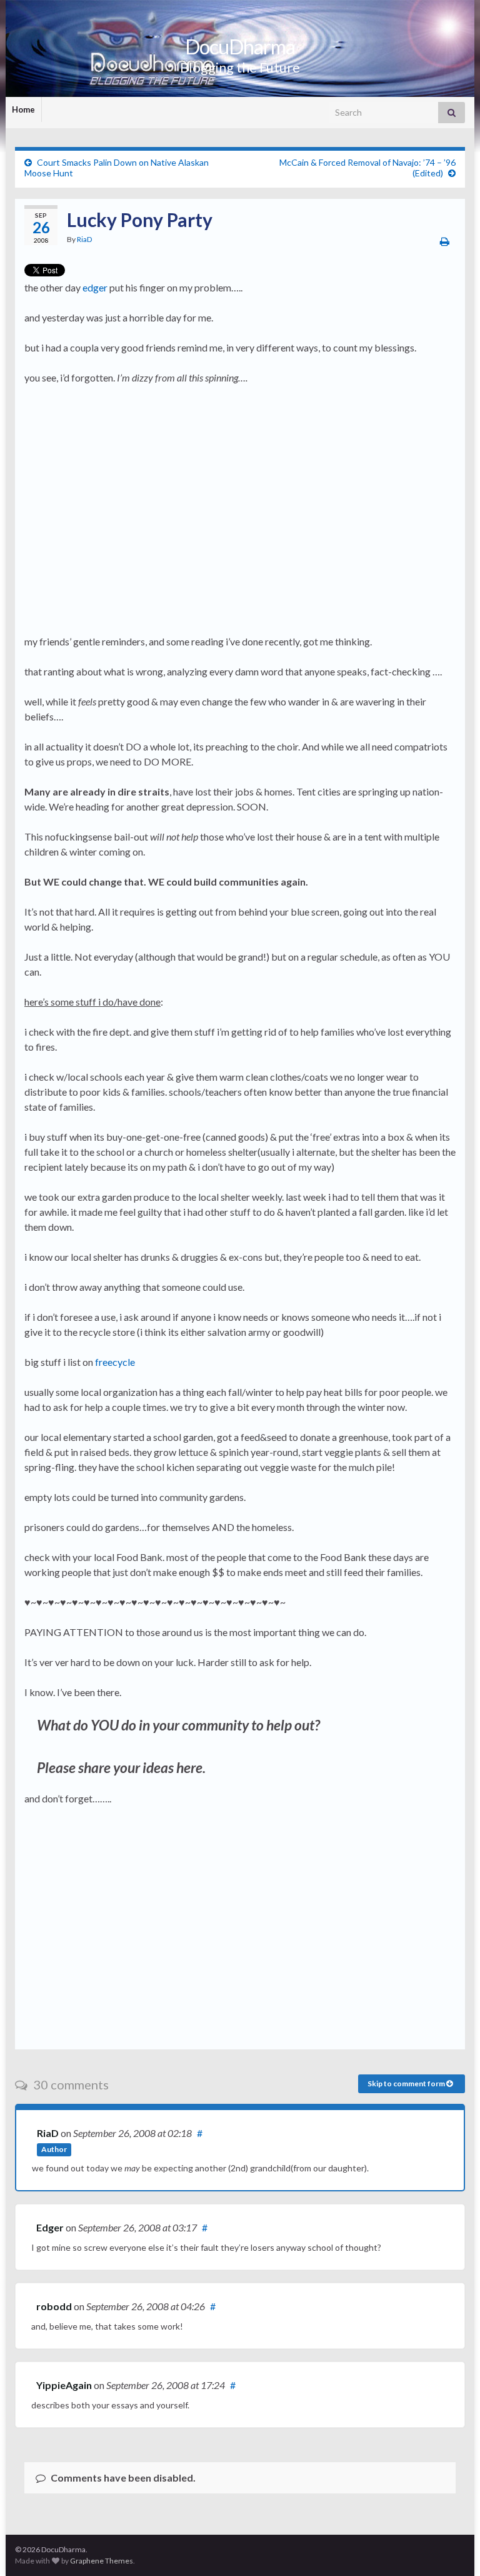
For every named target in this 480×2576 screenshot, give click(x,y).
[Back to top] (452, 2548)
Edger (50, 2227)
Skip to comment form (407, 2084)
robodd (54, 2306)
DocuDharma (240, 47)
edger (95, 287)
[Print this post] (445, 241)
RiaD (84, 239)
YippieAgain (64, 2385)
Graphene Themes (102, 2561)
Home (23, 109)
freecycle (115, 1362)
